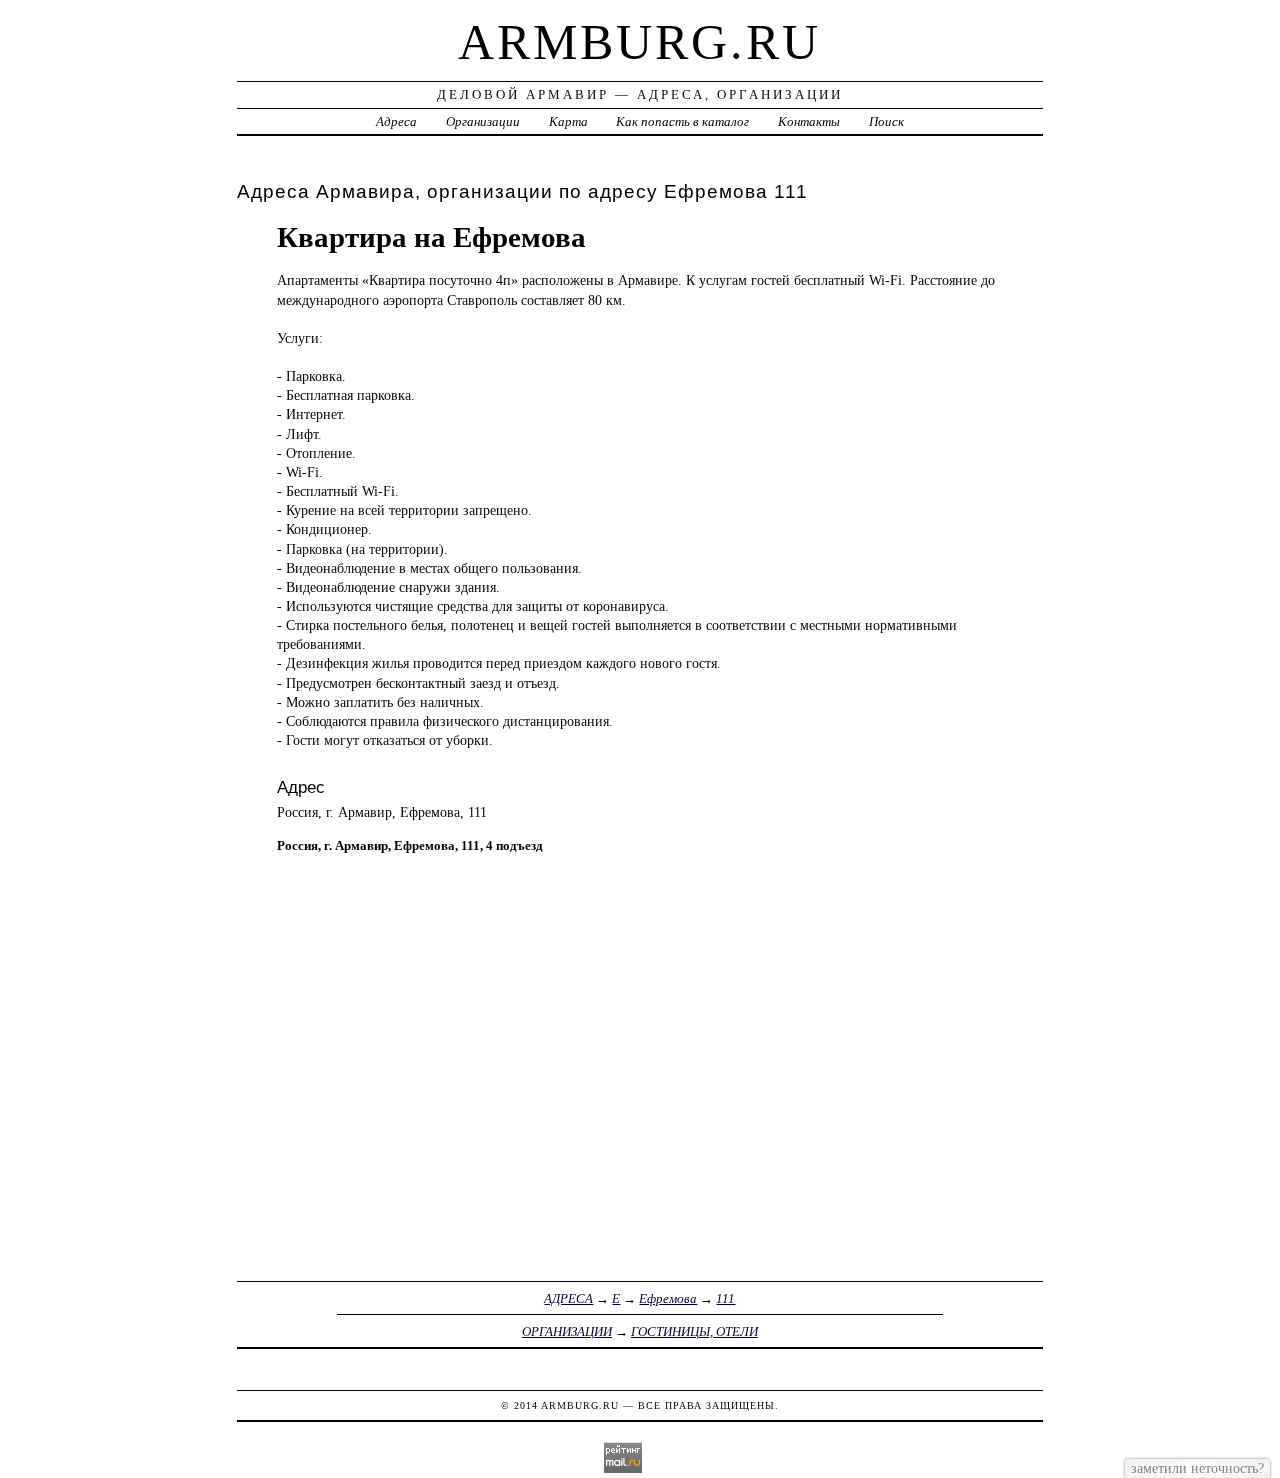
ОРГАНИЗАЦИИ (567, 1331)
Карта (568, 121)
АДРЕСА (568, 1298)
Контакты (809, 121)
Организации (483, 121)
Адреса (396, 121)
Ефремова (668, 1298)
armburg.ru (639, 42)
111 (725, 1298)
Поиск (886, 121)
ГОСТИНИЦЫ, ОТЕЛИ (694, 1331)
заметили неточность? (1197, 1468)
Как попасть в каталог (682, 121)
